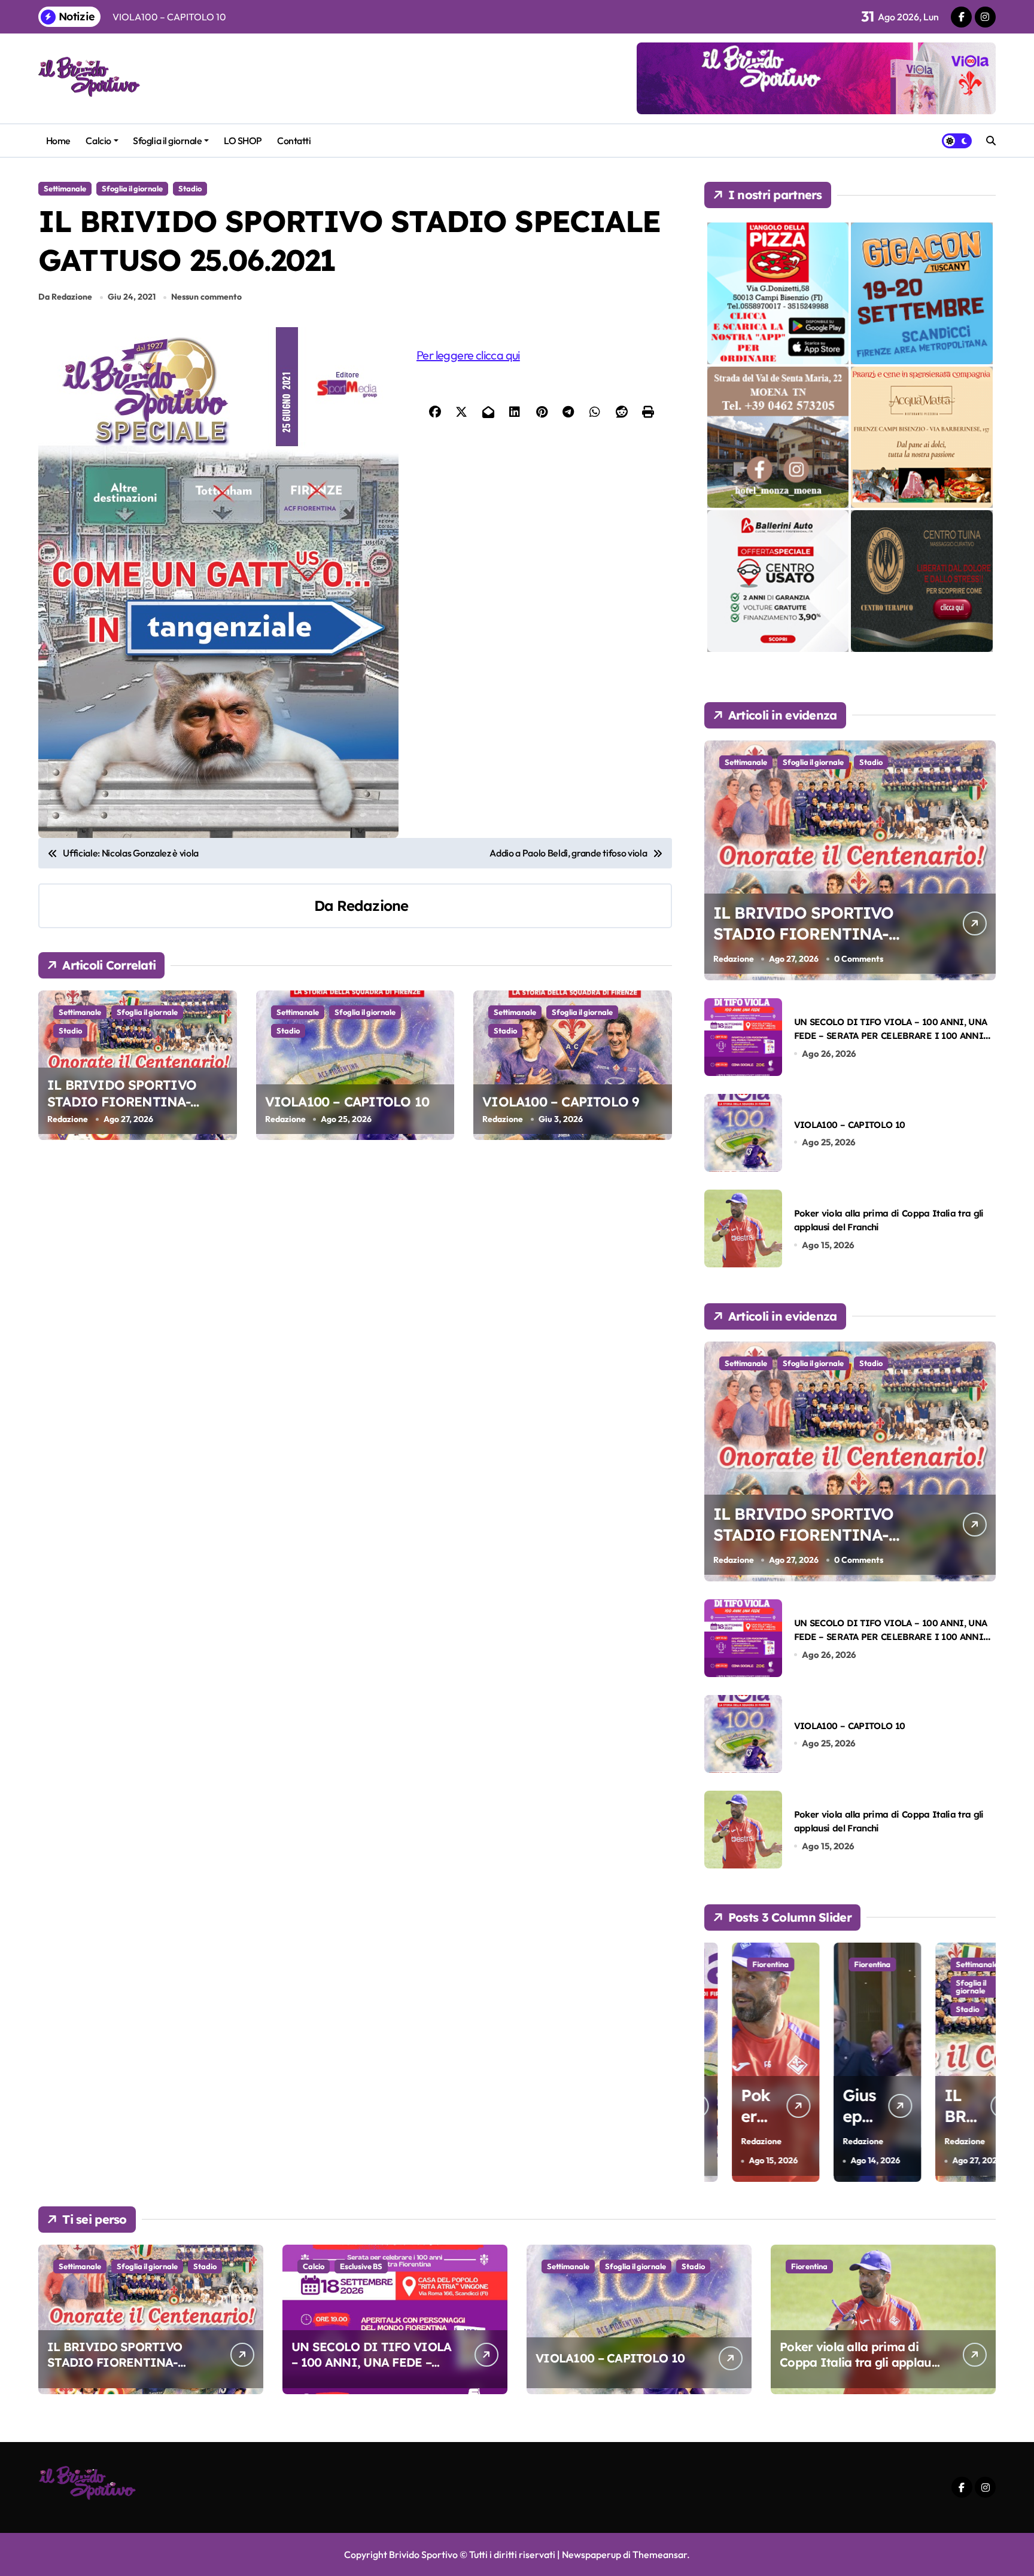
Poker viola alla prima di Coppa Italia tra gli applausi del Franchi (860, 2362)
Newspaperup (591, 2554)
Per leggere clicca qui (468, 355)
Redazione (372, 906)
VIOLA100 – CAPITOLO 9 (561, 1102)
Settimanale (65, 188)
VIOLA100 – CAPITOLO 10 (347, 1102)
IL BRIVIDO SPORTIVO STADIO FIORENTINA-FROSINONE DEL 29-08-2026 (137, 1102)
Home (58, 141)
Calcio (98, 141)
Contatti (294, 141)
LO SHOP (243, 141)
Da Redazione (65, 297)
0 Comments (859, 959)
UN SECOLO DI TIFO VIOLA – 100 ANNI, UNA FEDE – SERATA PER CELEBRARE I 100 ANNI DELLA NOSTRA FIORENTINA (891, 1036)
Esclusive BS (361, 2266)
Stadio (190, 188)
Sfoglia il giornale (167, 141)
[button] (984, 2061)
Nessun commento (206, 297)
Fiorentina (743, 1964)
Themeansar (660, 2554)
